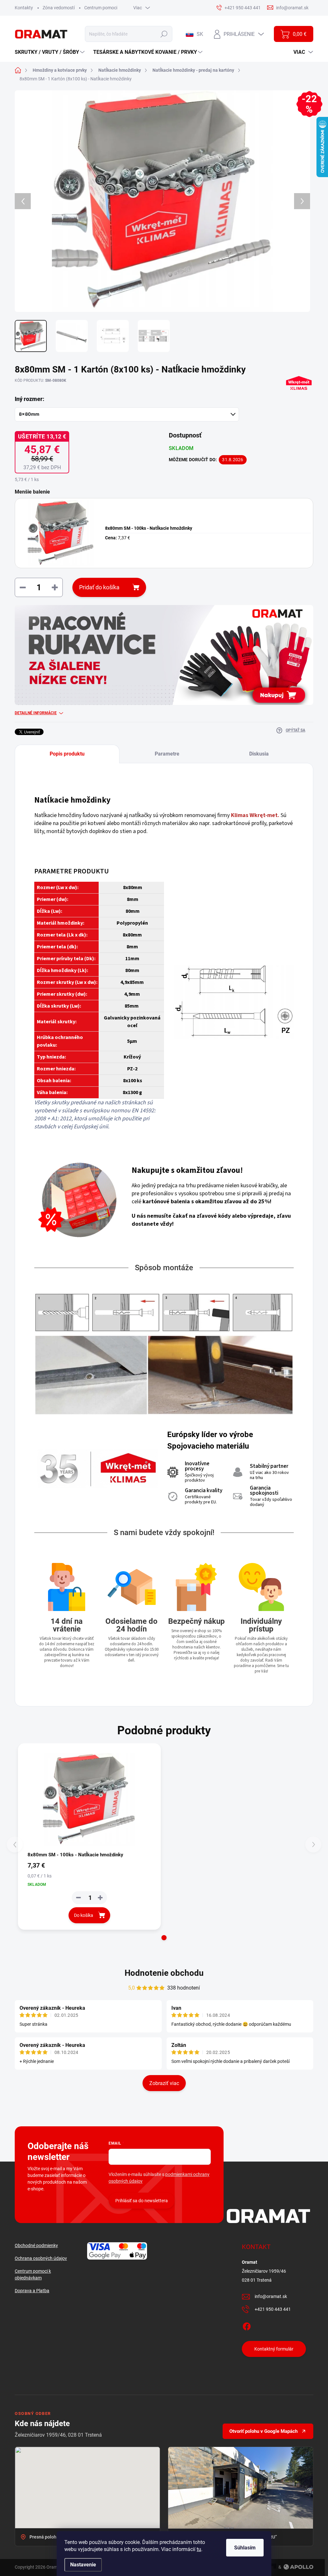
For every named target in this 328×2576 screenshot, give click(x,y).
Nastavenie (83, 2565)
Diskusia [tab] (259, 754)
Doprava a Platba (32, 2291)
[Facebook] (247, 2325)
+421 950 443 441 (273, 2309)
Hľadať (164, 34)
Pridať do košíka (99, 587)
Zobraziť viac (164, 2083)
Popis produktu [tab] (67, 754)
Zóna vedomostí (59, 8)
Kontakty (24, 8)
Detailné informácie (36, 713)
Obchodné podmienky (36, 2245)
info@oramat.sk (271, 2296)
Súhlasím (245, 2548)
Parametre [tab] (167, 754)
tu (199, 2549)
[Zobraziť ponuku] (164, 655)
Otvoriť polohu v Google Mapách (263, 2431)
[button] (164, 1938)
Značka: (295, 400)
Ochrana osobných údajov (41, 2258)
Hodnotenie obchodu (164, 1973)
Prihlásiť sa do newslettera (142, 2201)
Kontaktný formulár (274, 2349)
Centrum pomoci (101, 8)
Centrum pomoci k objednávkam (33, 2274)
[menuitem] (50, 52)
